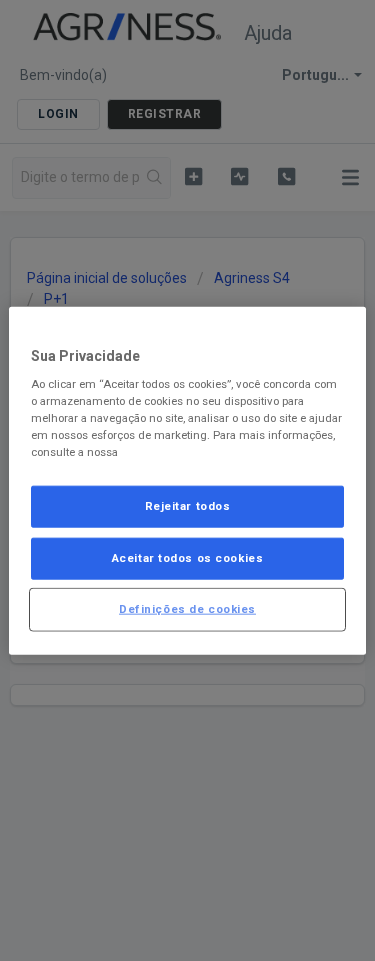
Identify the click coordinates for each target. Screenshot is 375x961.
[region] (187, 480)
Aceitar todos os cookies (188, 558)
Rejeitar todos (188, 506)
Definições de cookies (187, 609)
